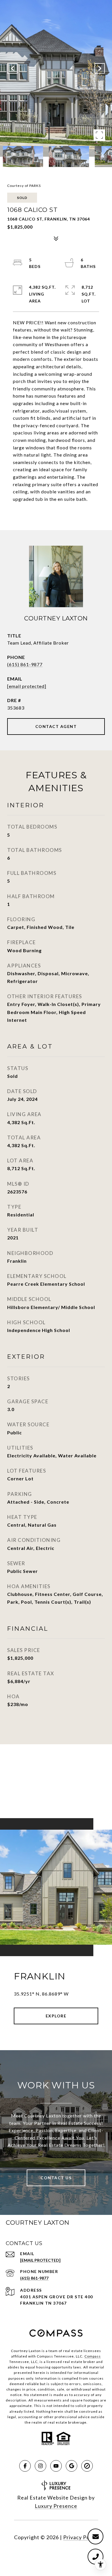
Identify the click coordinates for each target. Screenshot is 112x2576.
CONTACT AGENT (56, 726)
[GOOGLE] (72, 2466)
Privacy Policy (81, 2537)
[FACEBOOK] (25, 2466)
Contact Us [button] (56, 2178)
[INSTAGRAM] (40, 2466)
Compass (93, 2356)
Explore (56, 2016)
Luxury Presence (56, 2506)
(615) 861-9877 (25, 664)
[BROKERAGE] (87, 2466)
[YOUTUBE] (56, 2466)
